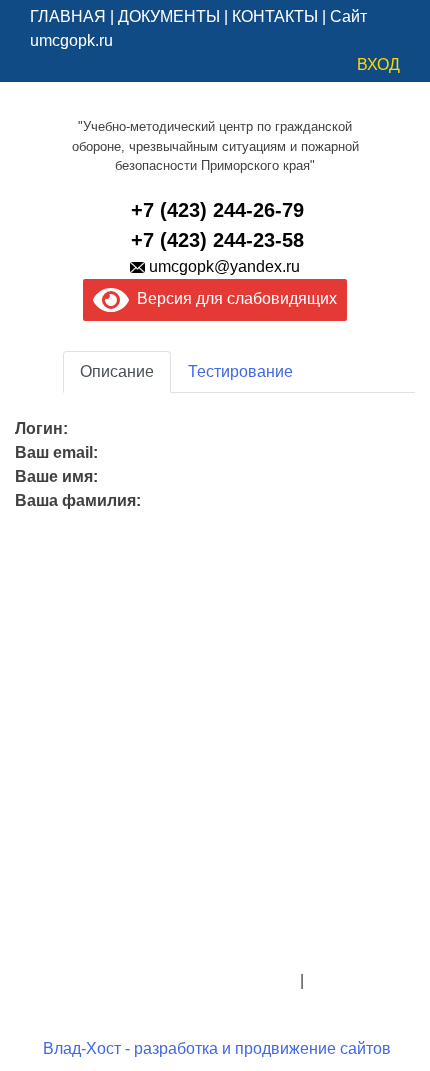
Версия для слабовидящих (233, 298)
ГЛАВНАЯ (68, 16)
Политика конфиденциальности (178, 980)
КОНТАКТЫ (275, 16)
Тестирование (240, 371)
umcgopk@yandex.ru (224, 266)
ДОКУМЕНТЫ (169, 16)
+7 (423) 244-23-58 (217, 240)
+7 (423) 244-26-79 (217, 210)
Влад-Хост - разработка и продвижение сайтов (217, 1048)
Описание (117, 371)
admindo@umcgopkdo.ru (215, 932)
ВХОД (378, 64)
